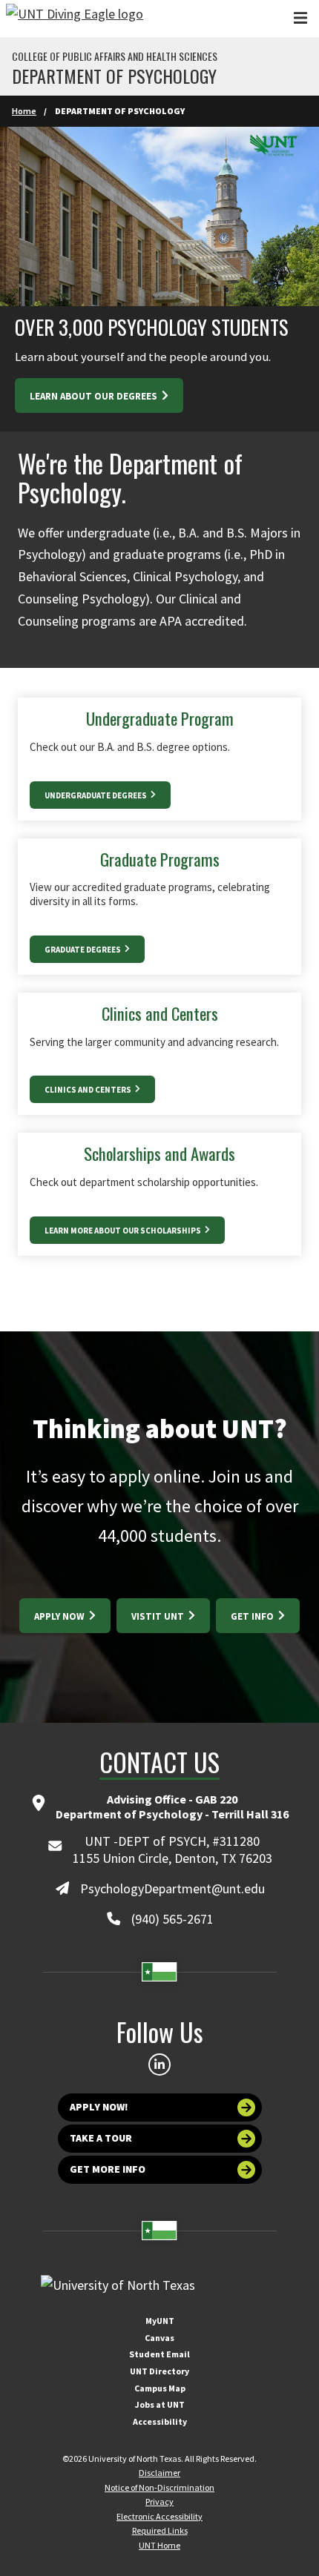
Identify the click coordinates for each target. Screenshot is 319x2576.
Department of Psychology (114, 76)
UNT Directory (159, 2371)
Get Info (253, 1616)
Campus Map (160, 2388)
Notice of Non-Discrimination (159, 2487)
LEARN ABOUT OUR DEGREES (95, 396)
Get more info (108, 2169)
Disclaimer (159, 2473)
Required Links (160, 2530)
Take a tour (101, 2138)
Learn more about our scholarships (124, 1231)
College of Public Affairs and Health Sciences (115, 56)
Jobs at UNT (160, 2404)
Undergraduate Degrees (96, 795)
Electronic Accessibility (159, 2516)
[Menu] (300, 18)
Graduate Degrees (83, 950)
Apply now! (99, 2107)
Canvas (159, 2338)
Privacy (159, 2501)
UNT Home (159, 2545)
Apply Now (60, 1616)
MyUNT (160, 2321)
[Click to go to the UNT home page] (75, 19)
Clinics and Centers (89, 1090)
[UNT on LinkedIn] (159, 2065)
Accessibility (160, 2421)
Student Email (159, 2354)
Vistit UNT (159, 1616)
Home (24, 111)
